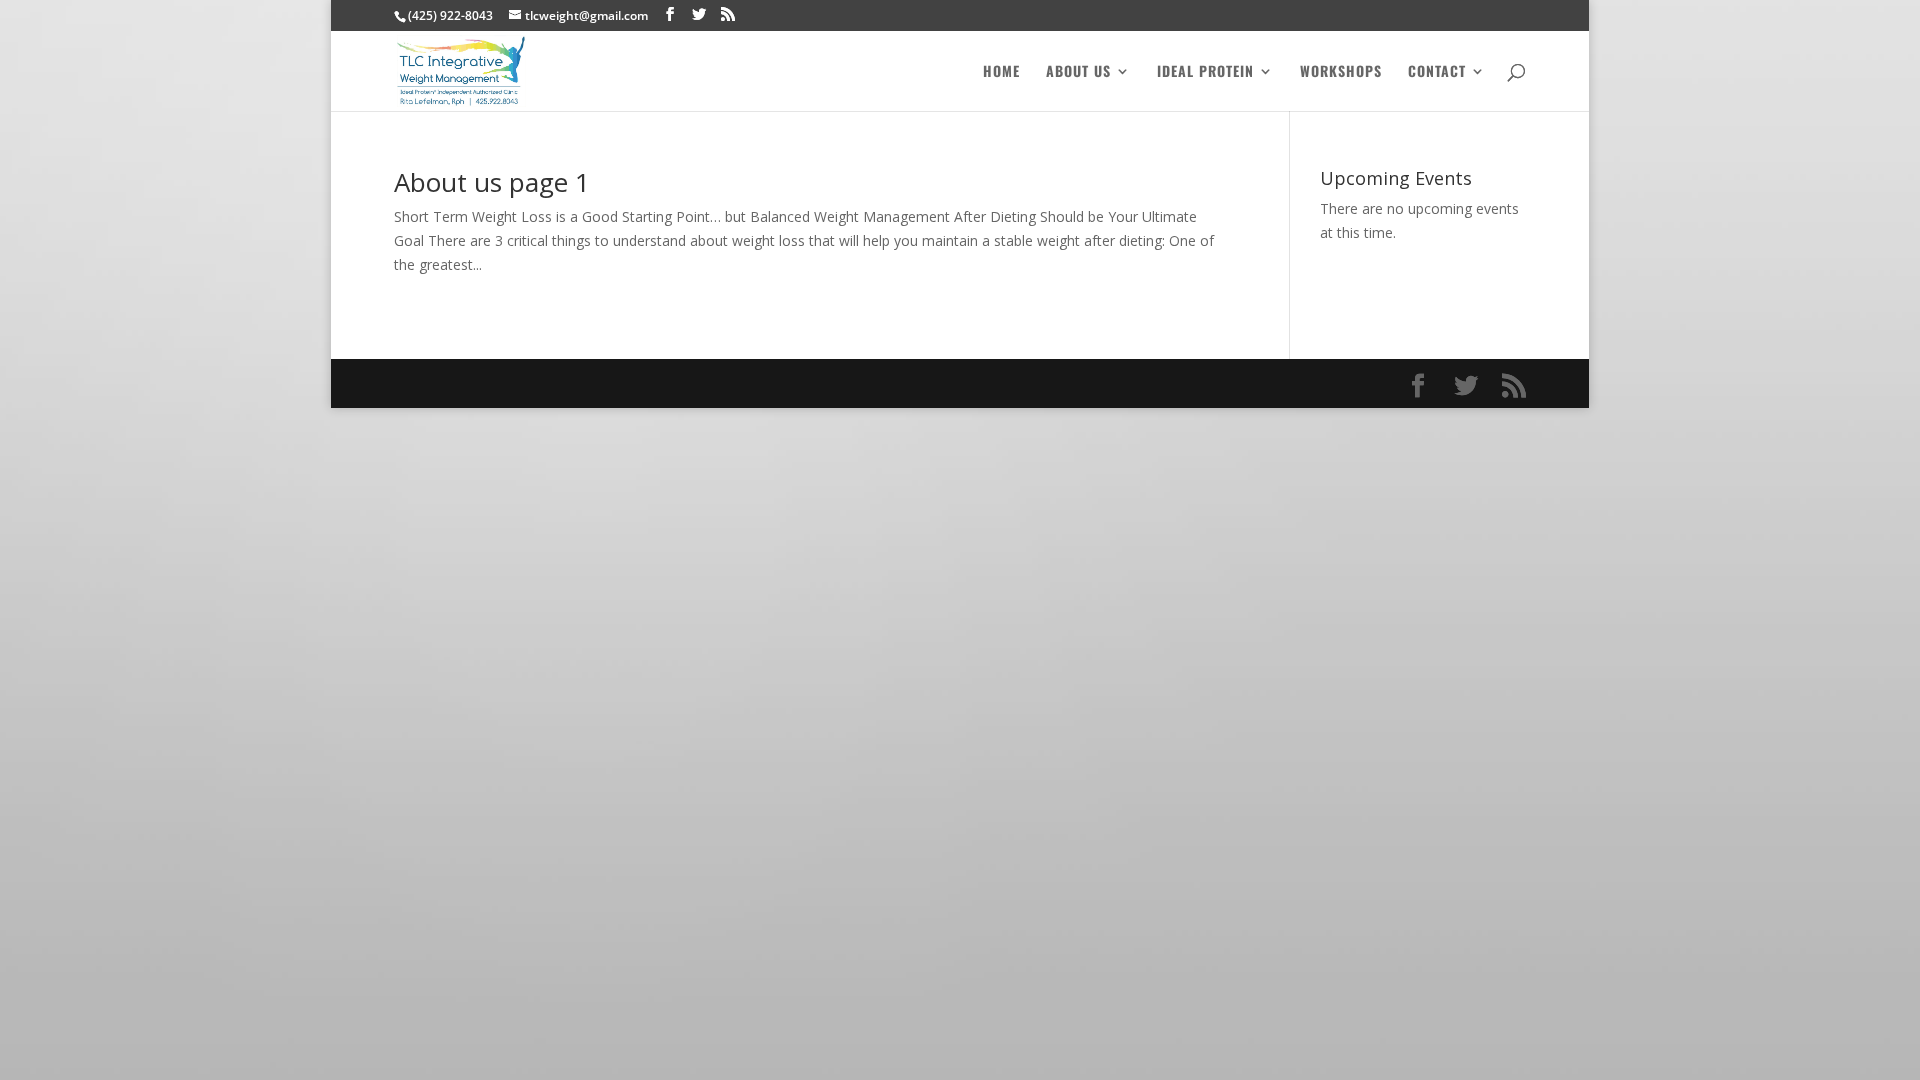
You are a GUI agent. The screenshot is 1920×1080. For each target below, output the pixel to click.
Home (1001, 72)
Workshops (1341, 72)
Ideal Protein (1205, 72)
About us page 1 (492, 182)
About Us (1078, 72)
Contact (1437, 72)
